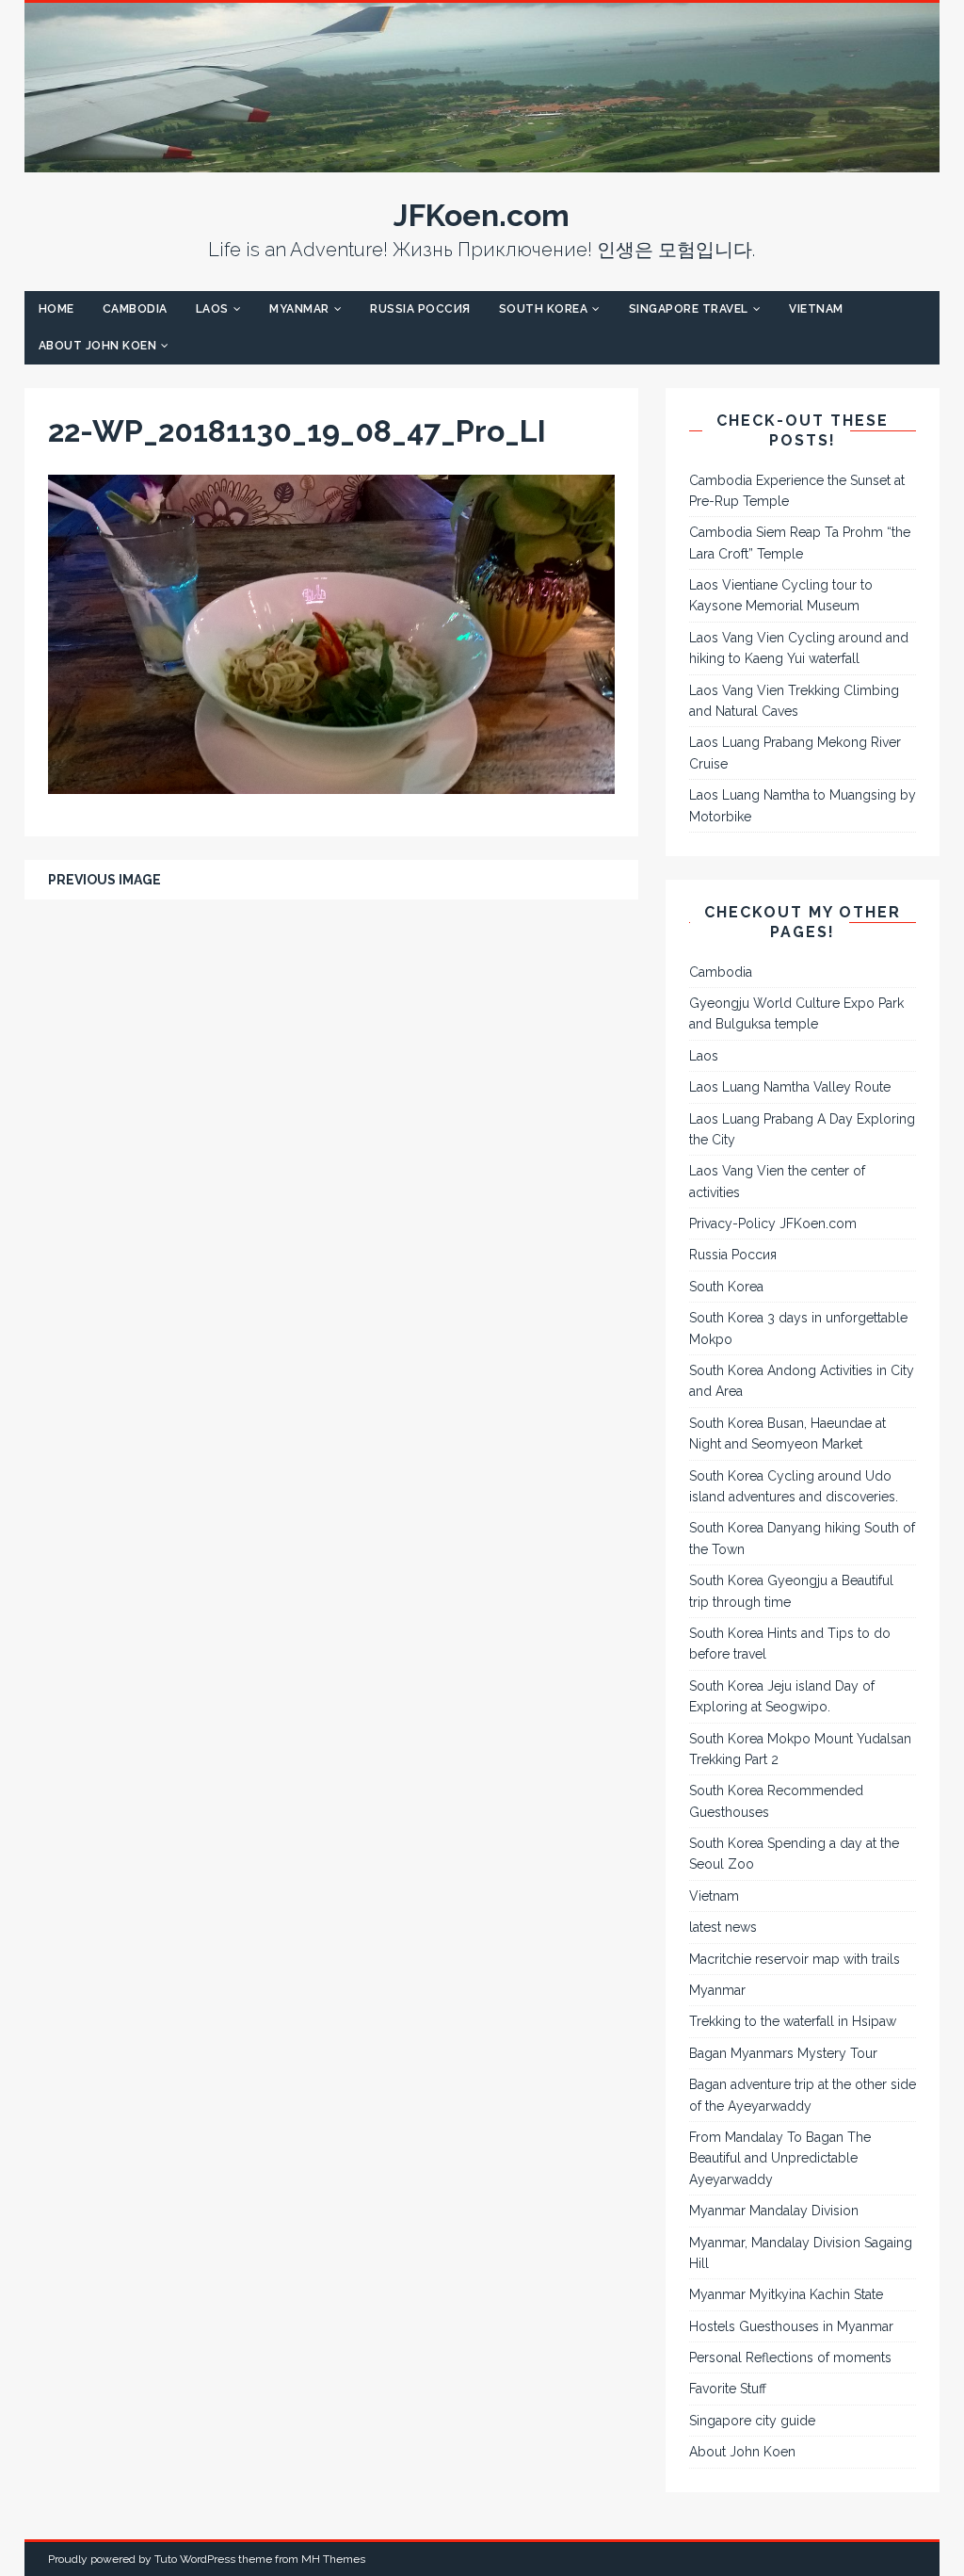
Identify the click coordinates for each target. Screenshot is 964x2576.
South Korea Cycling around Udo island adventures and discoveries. (794, 1486)
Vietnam (816, 309)
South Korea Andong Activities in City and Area (802, 1381)
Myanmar (299, 309)
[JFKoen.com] (482, 162)
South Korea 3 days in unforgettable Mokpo (798, 1328)
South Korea (544, 309)
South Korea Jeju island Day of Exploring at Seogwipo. (782, 1696)
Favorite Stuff (728, 2389)
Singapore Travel (689, 309)
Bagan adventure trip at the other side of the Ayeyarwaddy (803, 2095)
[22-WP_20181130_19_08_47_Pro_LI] (331, 784)
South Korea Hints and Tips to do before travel (790, 1644)
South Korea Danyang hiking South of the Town (802, 1538)
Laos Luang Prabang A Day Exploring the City (802, 1129)
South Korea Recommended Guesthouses (776, 1801)
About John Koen (98, 346)
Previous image (104, 880)
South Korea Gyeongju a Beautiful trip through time (791, 1591)
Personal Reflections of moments (790, 2357)
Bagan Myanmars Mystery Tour (783, 2053)
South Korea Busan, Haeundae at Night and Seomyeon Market (787, 1434)
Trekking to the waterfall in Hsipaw (793, 2021)
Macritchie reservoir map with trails (795, 1959)
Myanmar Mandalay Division (774, 2211)
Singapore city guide (752, 2421)
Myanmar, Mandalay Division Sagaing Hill (801, 2253)
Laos (212, 309)
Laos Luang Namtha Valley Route (790, 1087)
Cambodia (135, 309)
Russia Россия (420, 309)
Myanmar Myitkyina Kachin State (786, 2294)
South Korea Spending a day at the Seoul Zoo (794, 1854)
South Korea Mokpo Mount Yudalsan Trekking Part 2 (800, 1749)
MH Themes (333, 2559)
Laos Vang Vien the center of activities (777, 1181)
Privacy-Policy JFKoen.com (773, 1223)
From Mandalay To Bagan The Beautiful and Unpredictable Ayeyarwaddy (780, 2158)
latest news (723, 1927)
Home (56, 309)
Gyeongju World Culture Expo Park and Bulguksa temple (796, 1013)
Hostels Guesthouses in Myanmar (791, 2326)
